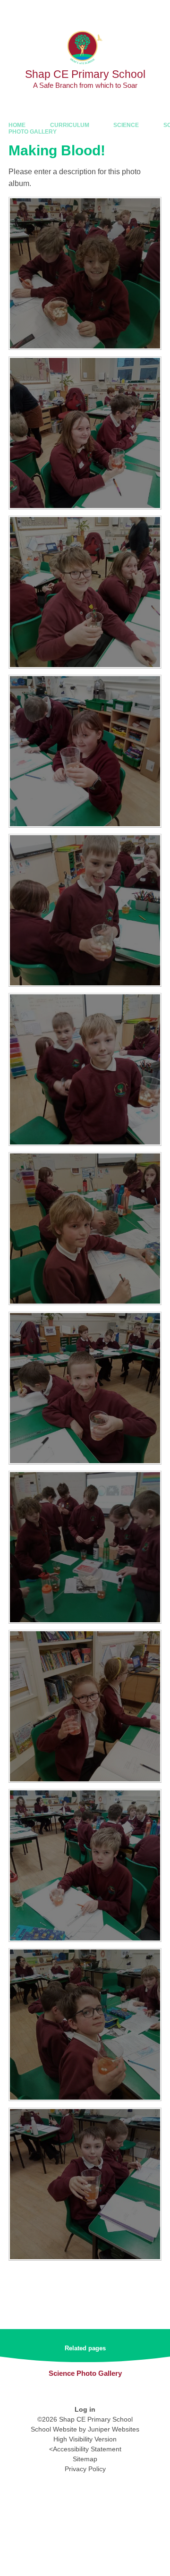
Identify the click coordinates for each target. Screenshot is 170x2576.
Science (126, 125)
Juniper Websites (114, 2429)
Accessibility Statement (87, 2449)
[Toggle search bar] (134, 12)
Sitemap (85, 2459)
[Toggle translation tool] (110, 12)
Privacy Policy (85, 2469)
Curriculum (70, 125)
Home (17, 125)
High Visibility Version (85, 2439)
